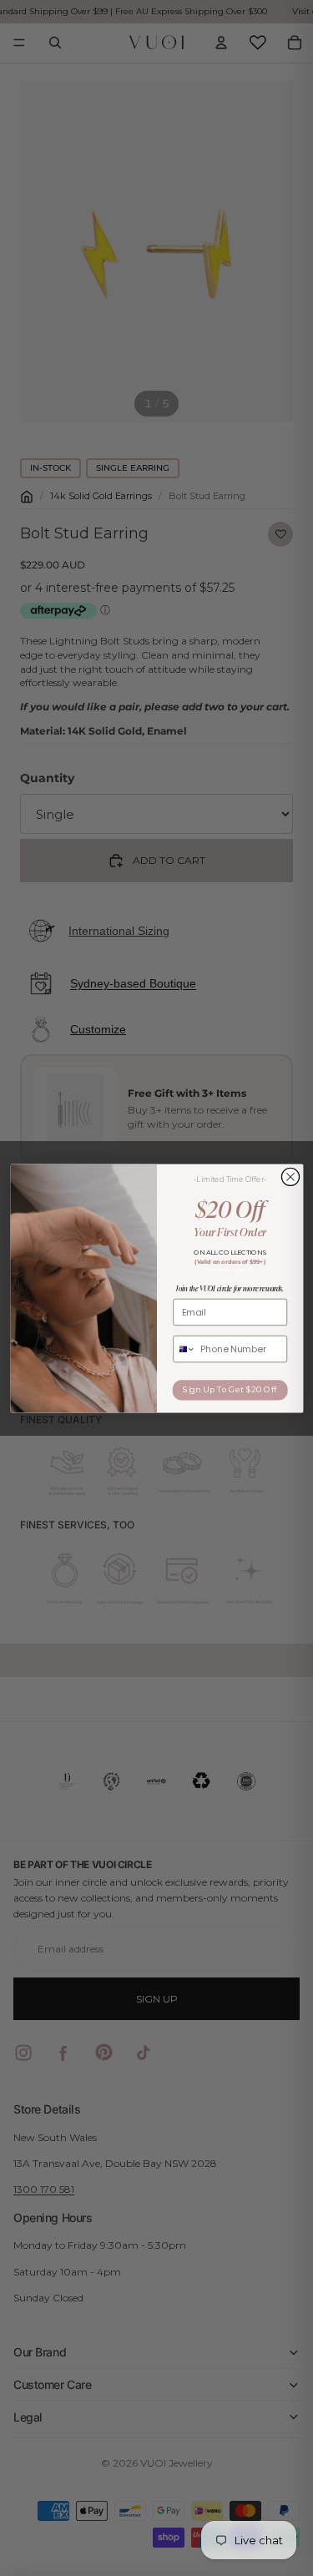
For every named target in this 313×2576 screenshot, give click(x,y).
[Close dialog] (290, 1177)
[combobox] (184, 1349)
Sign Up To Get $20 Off (230, 1389)
